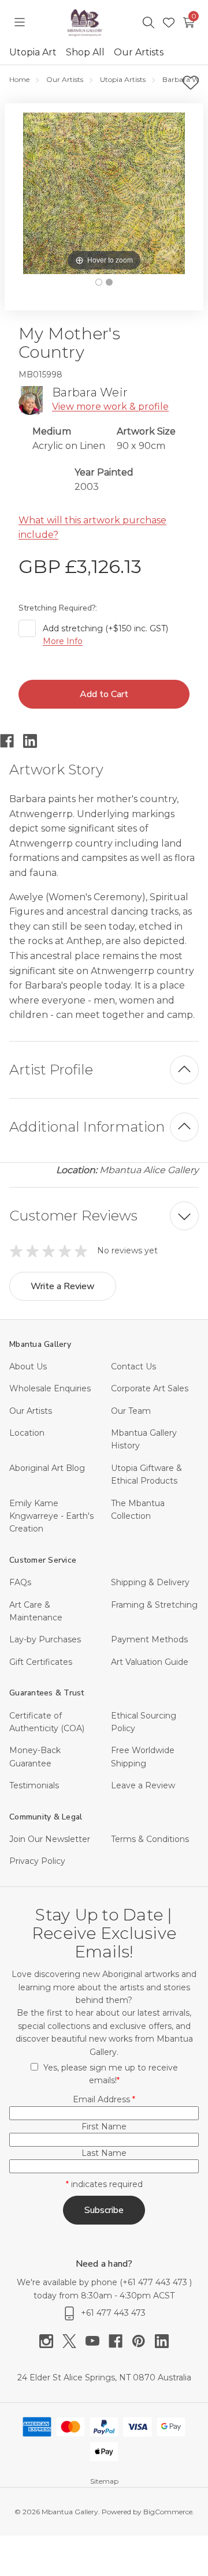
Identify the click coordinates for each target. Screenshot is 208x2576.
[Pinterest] (143, 2341)
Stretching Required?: (59, 608)
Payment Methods (149, 1639)
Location (27, 1433)
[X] (74, 2341)
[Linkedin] (35, 741)
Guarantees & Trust (47, 1693)
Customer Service (43, 1560)
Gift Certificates (41, 1662)
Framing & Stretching (154, 1605)
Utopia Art (33, 52)
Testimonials (34, 1785)
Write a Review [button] (63, 1286)
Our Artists (139, 52)
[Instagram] (51, 2341)
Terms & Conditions (150, 1839)
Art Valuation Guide (150, 1662)
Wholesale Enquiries (50, 1388)
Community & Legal (46, 1817)
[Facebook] (12, 741)
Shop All (85, 52)
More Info (63, 641)
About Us (28, 1366)
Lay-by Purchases (45, 1639)
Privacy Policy (37, 1861)
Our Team (131, 1411)
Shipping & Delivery (150, 1582)
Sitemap (104, 2481)
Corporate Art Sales (150, 1388)
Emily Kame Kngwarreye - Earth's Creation (51, 1516)
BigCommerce (168, 2512)
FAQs (20, 1582)
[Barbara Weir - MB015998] (99, 282)
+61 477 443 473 (156, 2282)
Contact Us (133, 1366)
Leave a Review (143, 1785)
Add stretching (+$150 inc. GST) (105, 635)
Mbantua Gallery (40, 1344)
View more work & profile (110, 407)
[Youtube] (97, 2341)
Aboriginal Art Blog (47, 1468)
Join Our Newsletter (50, 1839)
